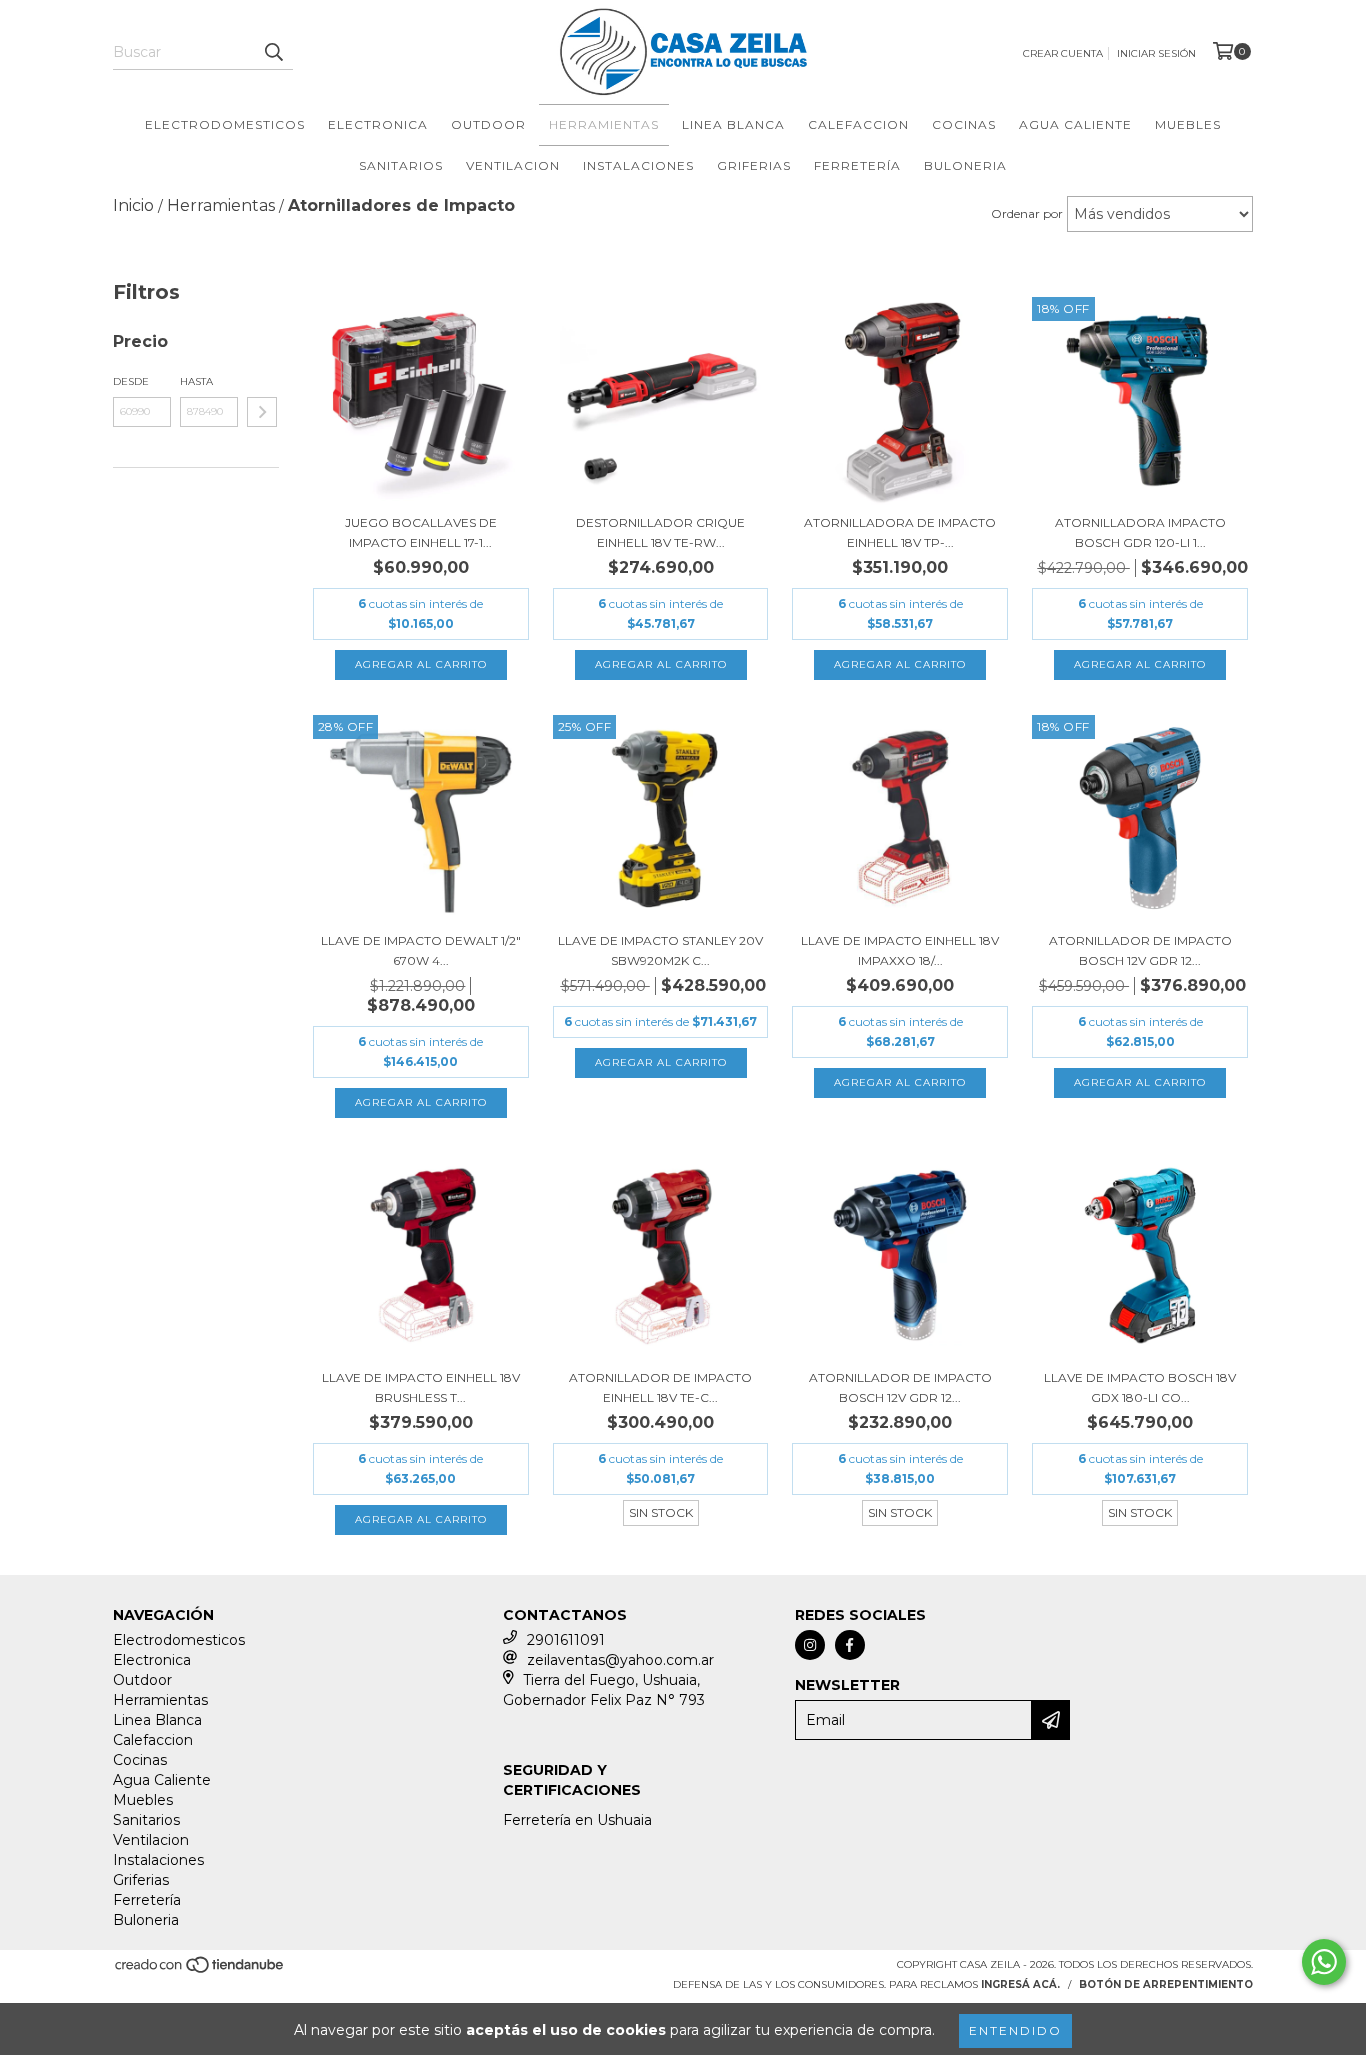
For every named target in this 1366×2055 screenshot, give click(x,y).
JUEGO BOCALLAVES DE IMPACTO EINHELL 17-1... (421, 532)
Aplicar (262, 412)
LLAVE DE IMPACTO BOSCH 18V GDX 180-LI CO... (1140, 1387)
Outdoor (488, 124)
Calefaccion (858, 124)
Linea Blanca (733, 124)
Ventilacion (513, 165)
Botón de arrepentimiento (1166, 1984)
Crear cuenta (1063, 53)
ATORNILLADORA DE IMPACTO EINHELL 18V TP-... (900, 532)
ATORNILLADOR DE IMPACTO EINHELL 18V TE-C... (660, 1387)
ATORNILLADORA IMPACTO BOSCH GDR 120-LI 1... (1140, 532)
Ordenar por (1027, 213)
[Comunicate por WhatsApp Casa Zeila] (1324, 1962)
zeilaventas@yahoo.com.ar (620, 1660)
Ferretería (857, 165)
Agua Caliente (1075, 124)
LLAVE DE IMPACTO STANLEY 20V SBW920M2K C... (660, 950)
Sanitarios (401, 165)
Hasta (196, 381)
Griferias (754, 165)
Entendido (1015, 2030)
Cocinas (964, 124)
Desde (131, 381)
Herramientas (604, 124)
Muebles (1188, 124)
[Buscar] (273, 52)
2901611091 (566, 1640)
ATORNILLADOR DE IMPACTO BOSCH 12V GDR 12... (1140, 950)
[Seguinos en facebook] (850, 1645)
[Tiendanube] (200, 1971)
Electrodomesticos (225, 124)
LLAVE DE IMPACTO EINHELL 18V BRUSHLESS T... (421, 1387)
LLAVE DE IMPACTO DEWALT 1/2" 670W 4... (421, 950)
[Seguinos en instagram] (810, 1645)
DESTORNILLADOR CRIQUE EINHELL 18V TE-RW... (660, 532)
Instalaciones (638, 165)
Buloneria (965, 165)
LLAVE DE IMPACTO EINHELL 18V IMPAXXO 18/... (900, 950)
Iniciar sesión (1156, 53)
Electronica (378, 124)
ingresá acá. (1020, 1984)
